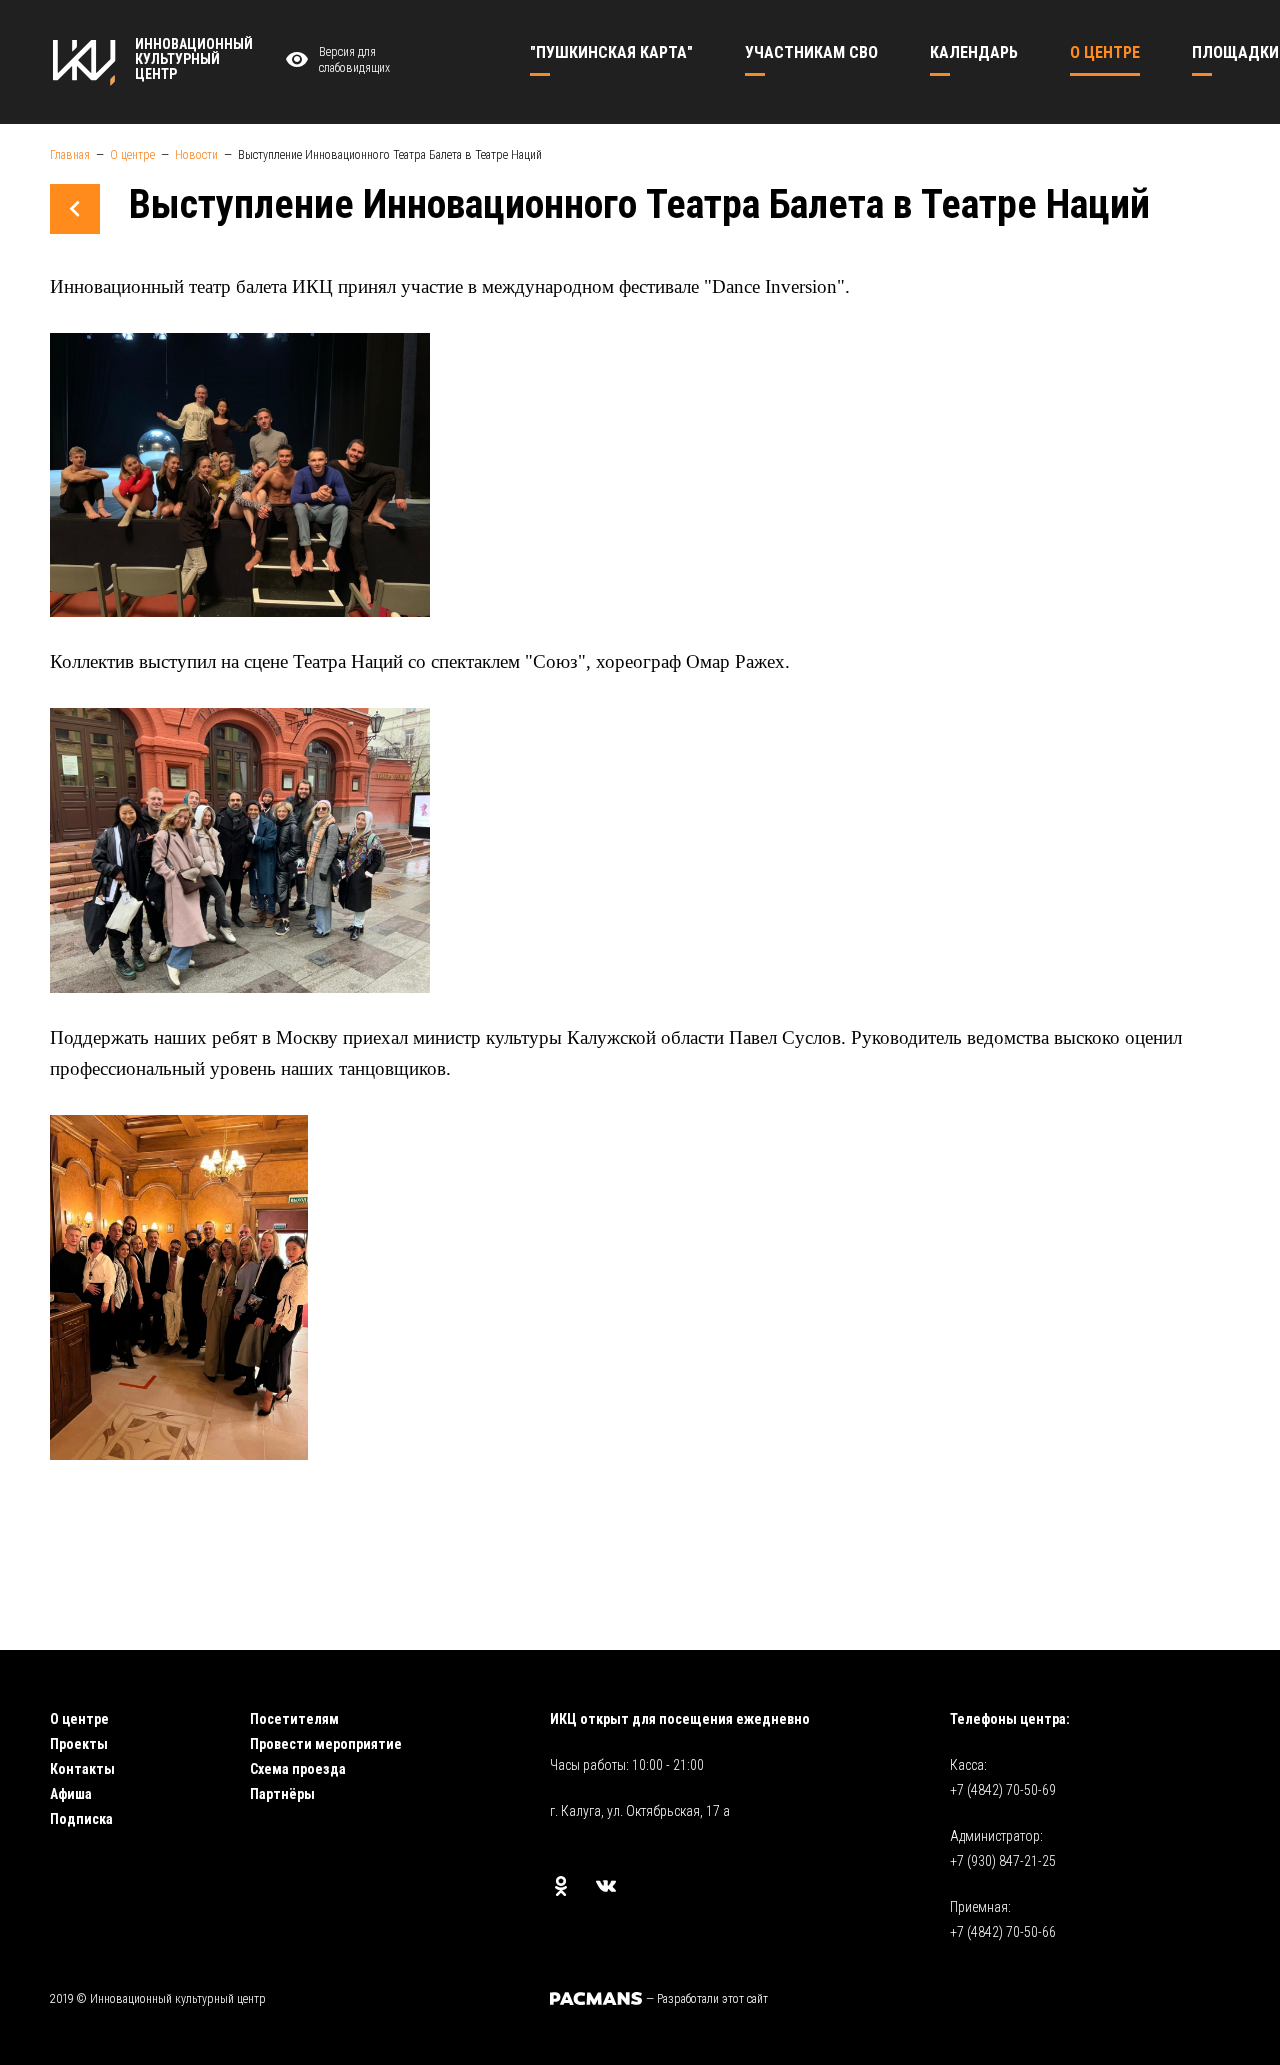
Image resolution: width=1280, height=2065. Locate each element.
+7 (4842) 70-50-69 (1003, 1790)
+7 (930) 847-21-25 (1003, 1861)
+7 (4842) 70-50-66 (1003, 1932)
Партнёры (282, 1794)
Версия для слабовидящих (354, 60)
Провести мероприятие (326, 1744)
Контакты (82, 1769)
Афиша (71, 1794)
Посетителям (294, 1719)
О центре (79, 1719)
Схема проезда (298, 1769)
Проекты (79, 1744)
